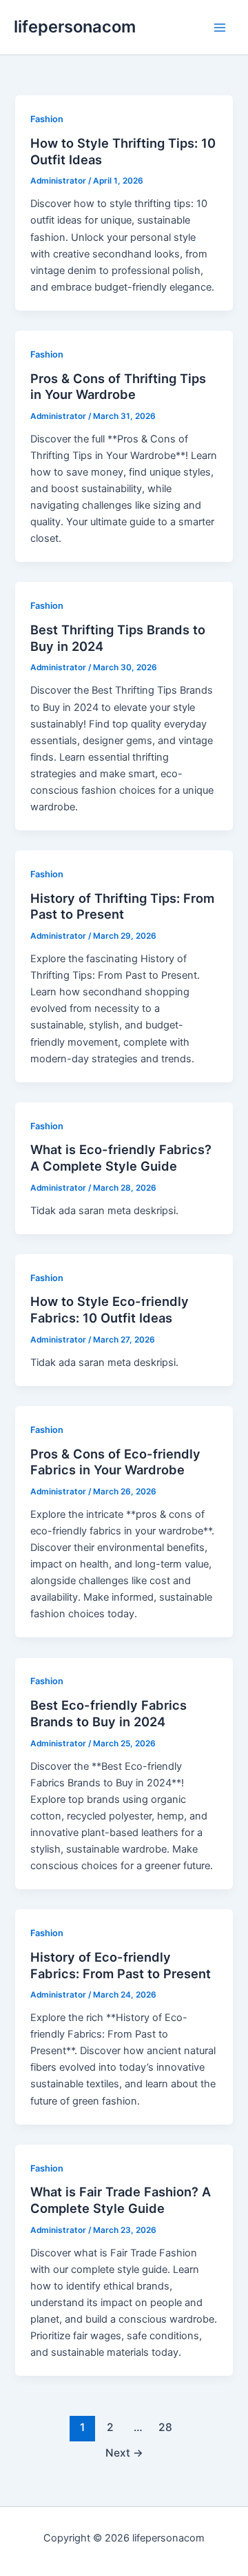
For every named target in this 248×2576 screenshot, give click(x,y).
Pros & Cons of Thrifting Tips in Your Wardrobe (118, 387)
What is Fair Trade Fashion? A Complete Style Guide (121, 2200)
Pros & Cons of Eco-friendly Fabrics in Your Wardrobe (115, 1462)
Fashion (47, 119)
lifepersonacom (75, 27)
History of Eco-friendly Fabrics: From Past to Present (121, 1965)
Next (124, 2453)
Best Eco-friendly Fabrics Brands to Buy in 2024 (108, 1713)
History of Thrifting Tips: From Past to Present (122, 906)
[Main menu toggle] (220, 28)
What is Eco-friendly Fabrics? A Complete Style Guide (121, 1158)
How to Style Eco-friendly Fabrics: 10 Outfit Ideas (110, 1309)
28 (165, 2427)
